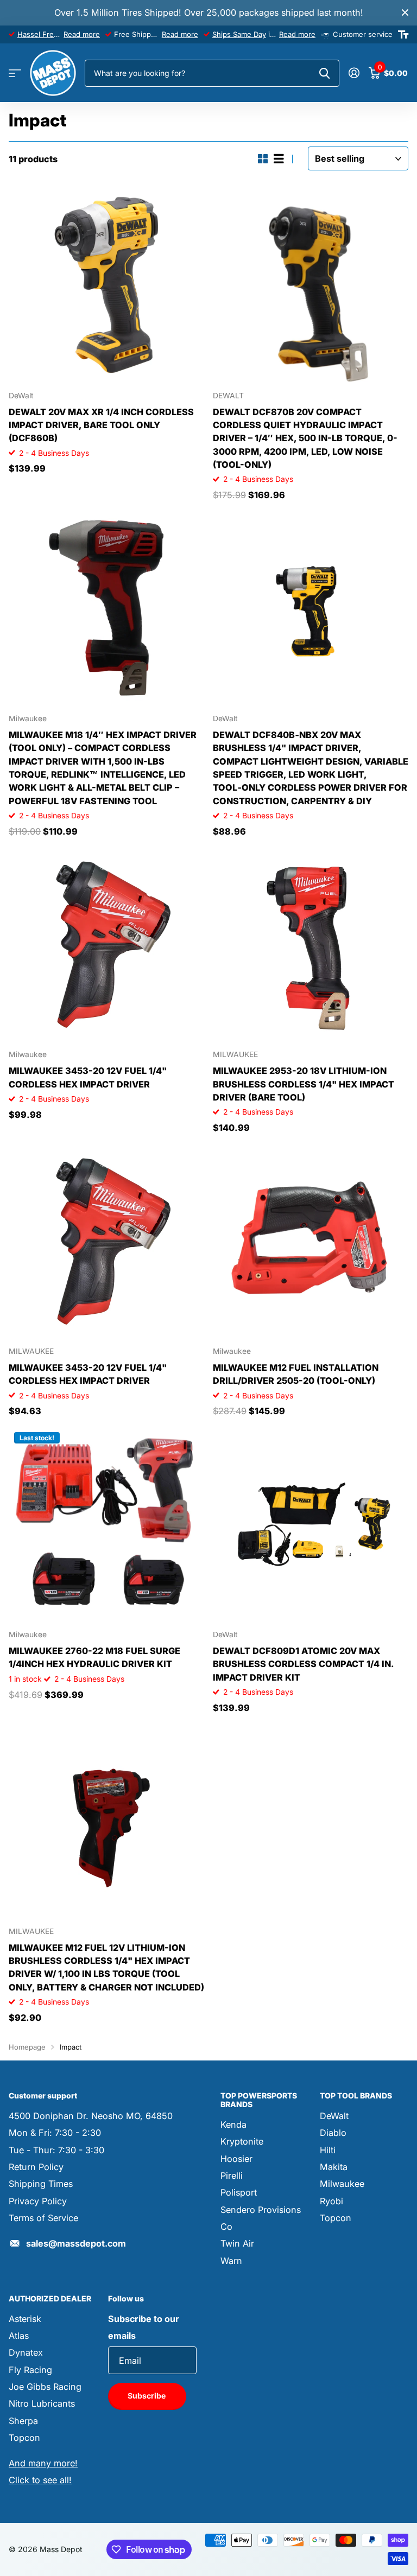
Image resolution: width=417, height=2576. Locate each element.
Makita (334, 2167)
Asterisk (25, 2319)
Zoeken (324, 73)
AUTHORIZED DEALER (50, 2298)
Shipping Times (41, 2184)
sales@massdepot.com (76, 2243)
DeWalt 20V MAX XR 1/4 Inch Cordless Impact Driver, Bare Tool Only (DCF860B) (101, 425)
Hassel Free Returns (52, 34)
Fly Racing (30, 2370)
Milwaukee (342, 2184)
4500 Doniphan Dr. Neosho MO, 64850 (91, 2116)
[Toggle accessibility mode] (403, 35)
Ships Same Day (239, 34)
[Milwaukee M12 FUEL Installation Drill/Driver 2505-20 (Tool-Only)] (311, 1241)
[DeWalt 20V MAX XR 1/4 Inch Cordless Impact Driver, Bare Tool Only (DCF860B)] (106, 285)
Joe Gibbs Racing (45, 2387)
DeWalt (334, 2116)
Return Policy (36, 2167)
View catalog (15, 74)
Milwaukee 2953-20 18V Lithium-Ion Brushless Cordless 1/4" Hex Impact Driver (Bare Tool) (304, 1084)
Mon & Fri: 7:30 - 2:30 (55, 2133)
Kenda (233, 2125)
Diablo (333, 2133)
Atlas (19, 2336)
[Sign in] (354, 73)
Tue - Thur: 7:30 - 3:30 (56, 2150)
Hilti (328, 2150)
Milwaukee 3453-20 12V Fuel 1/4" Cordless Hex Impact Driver (88, 1077)
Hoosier (236, 2159)
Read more (82, 34)
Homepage (27, 2047)
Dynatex (26, 2352)
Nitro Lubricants (42, 2403)
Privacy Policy (38, 2201)
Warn (231, 2261)
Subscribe (147, 2396)
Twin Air (237, 2243)
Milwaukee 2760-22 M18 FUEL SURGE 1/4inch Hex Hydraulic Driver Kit (94, 1657)
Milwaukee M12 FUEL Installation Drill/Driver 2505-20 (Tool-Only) (296, 1374)
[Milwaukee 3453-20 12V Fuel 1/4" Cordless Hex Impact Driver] (106, 944)
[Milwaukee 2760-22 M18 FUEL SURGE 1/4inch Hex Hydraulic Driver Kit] (106, 1524)
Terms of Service (43, 2218)
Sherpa (23, 2421)
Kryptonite (242, 2141)
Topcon (336, 2218)
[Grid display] (263, 159)
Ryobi (331, 2201)
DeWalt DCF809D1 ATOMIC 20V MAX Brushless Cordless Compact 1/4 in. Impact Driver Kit (303, 1664)
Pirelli (232, 2176)
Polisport (239, 2192)
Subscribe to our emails (144, 2327)
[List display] (279, 159)
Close (405, 13)
